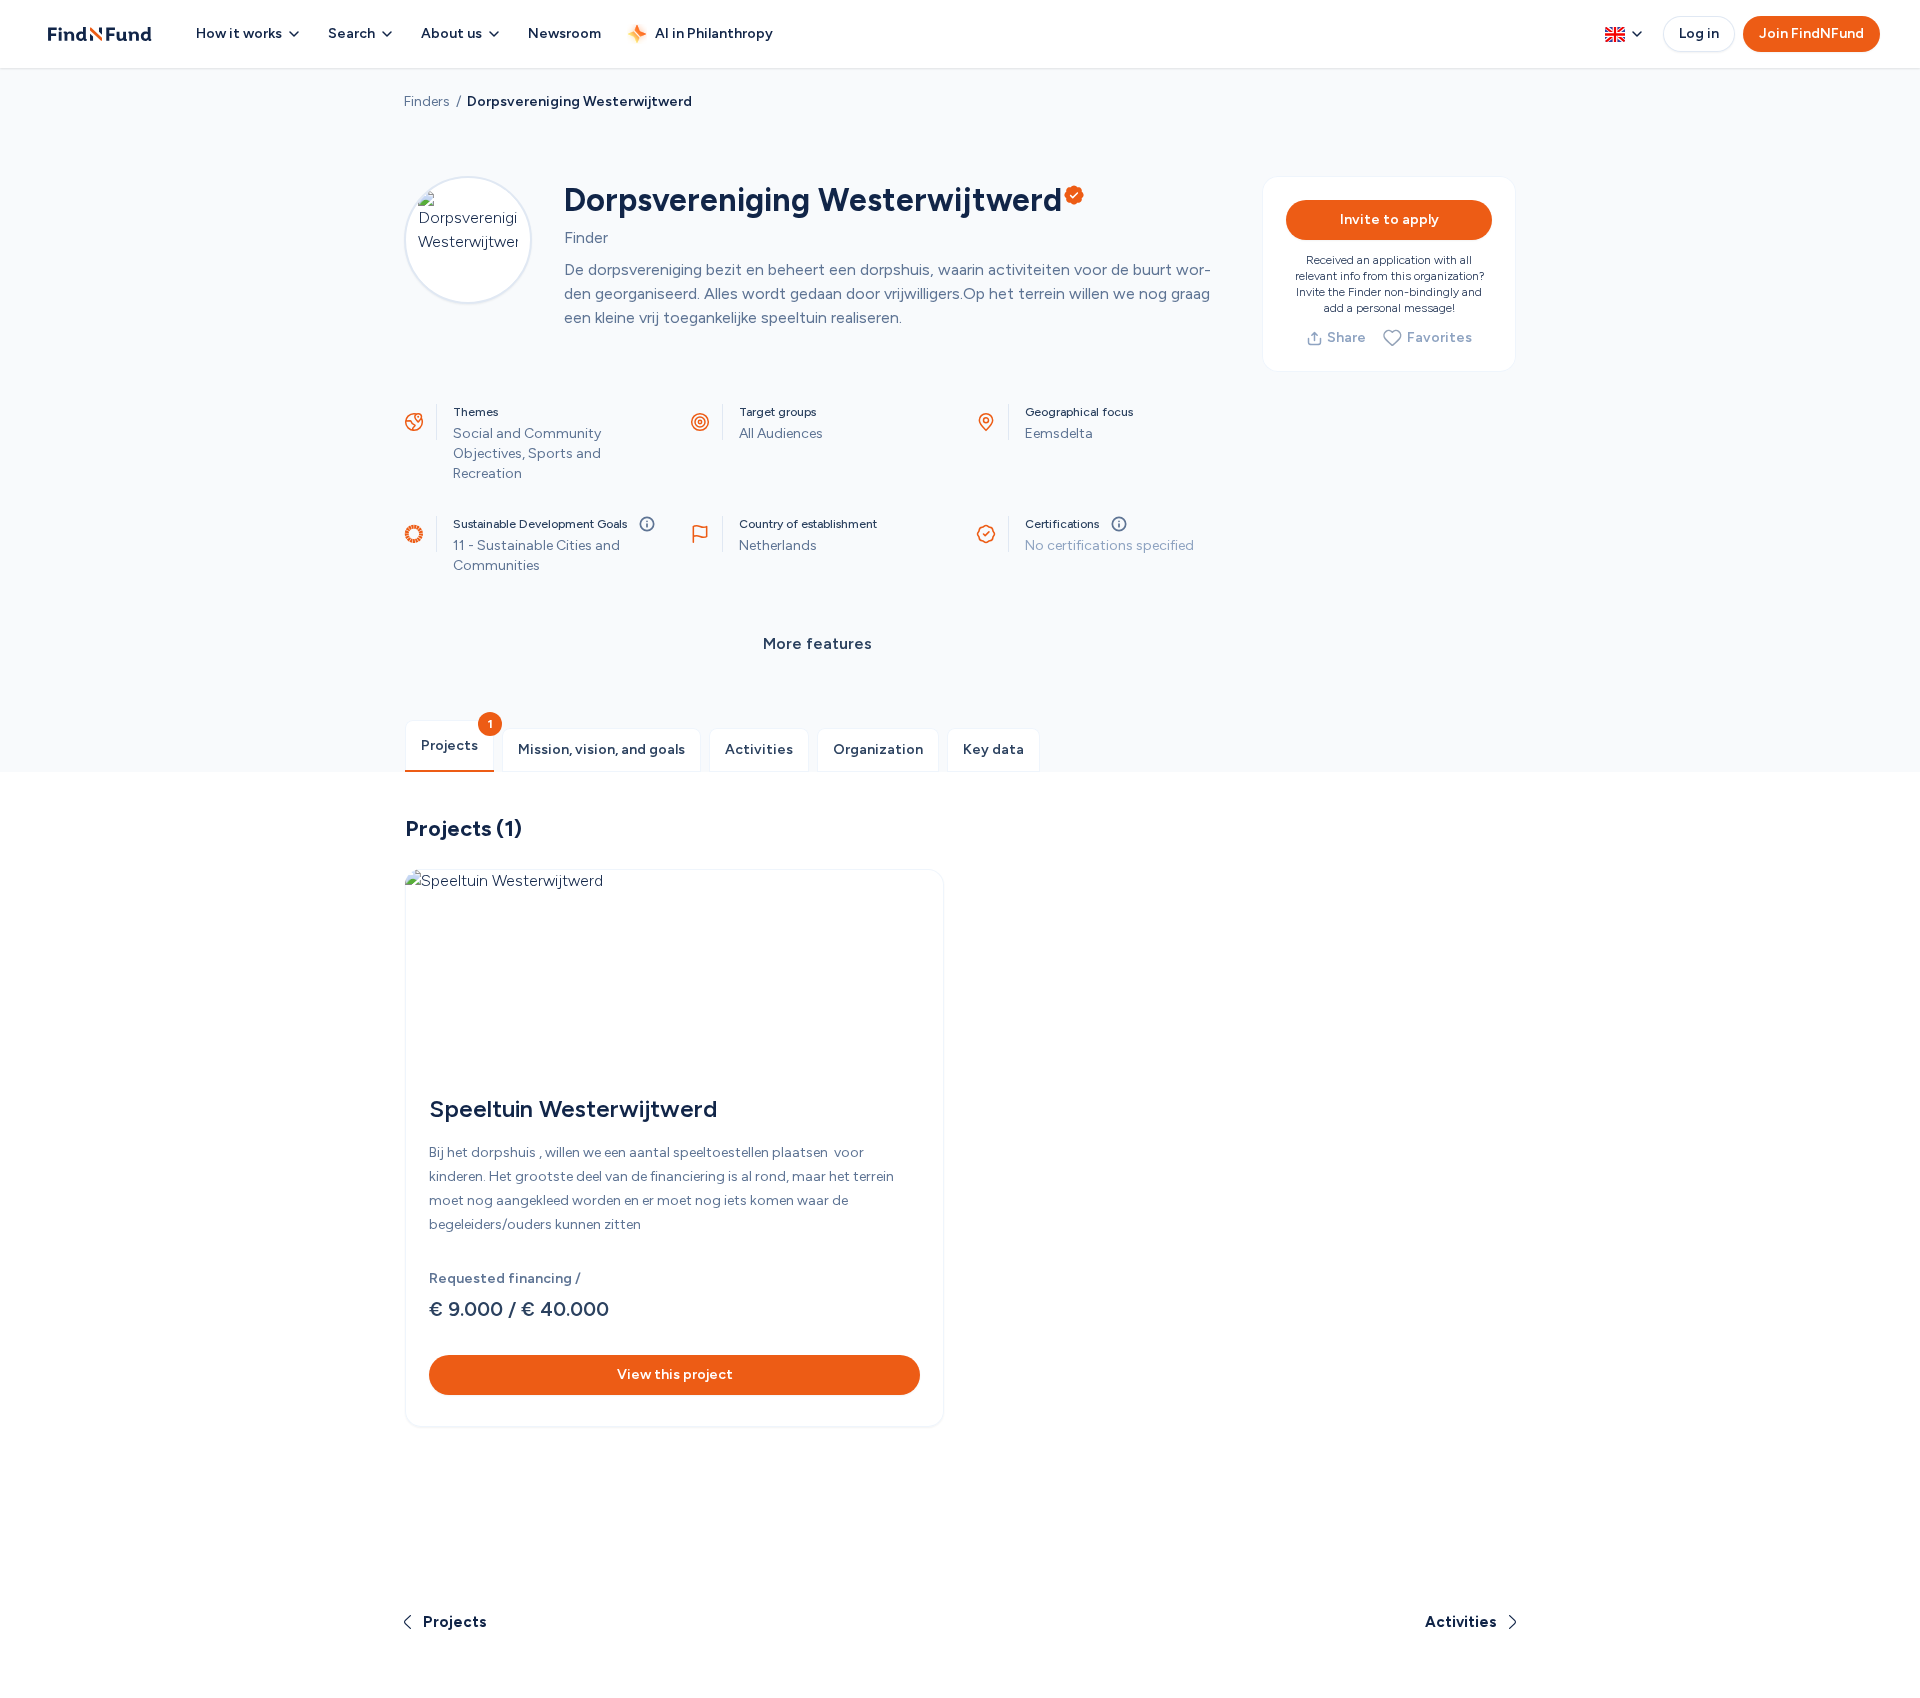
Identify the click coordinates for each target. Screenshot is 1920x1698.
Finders (427, 101)
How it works (239, 33)
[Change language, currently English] (1624, 34)
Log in (1699, 33)
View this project (675, 1374)
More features (817, 643)
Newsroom (564, 33)
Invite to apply (1389, 219)
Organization (878, 749)
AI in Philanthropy (714, 33)
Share (1346, 337)
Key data (993, 749)
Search (351, 33)
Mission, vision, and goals (601, 749)
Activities (759, 749)
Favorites (1439, 337)
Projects (449, 745)
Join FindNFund (1811, 33)
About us (451, 33)
